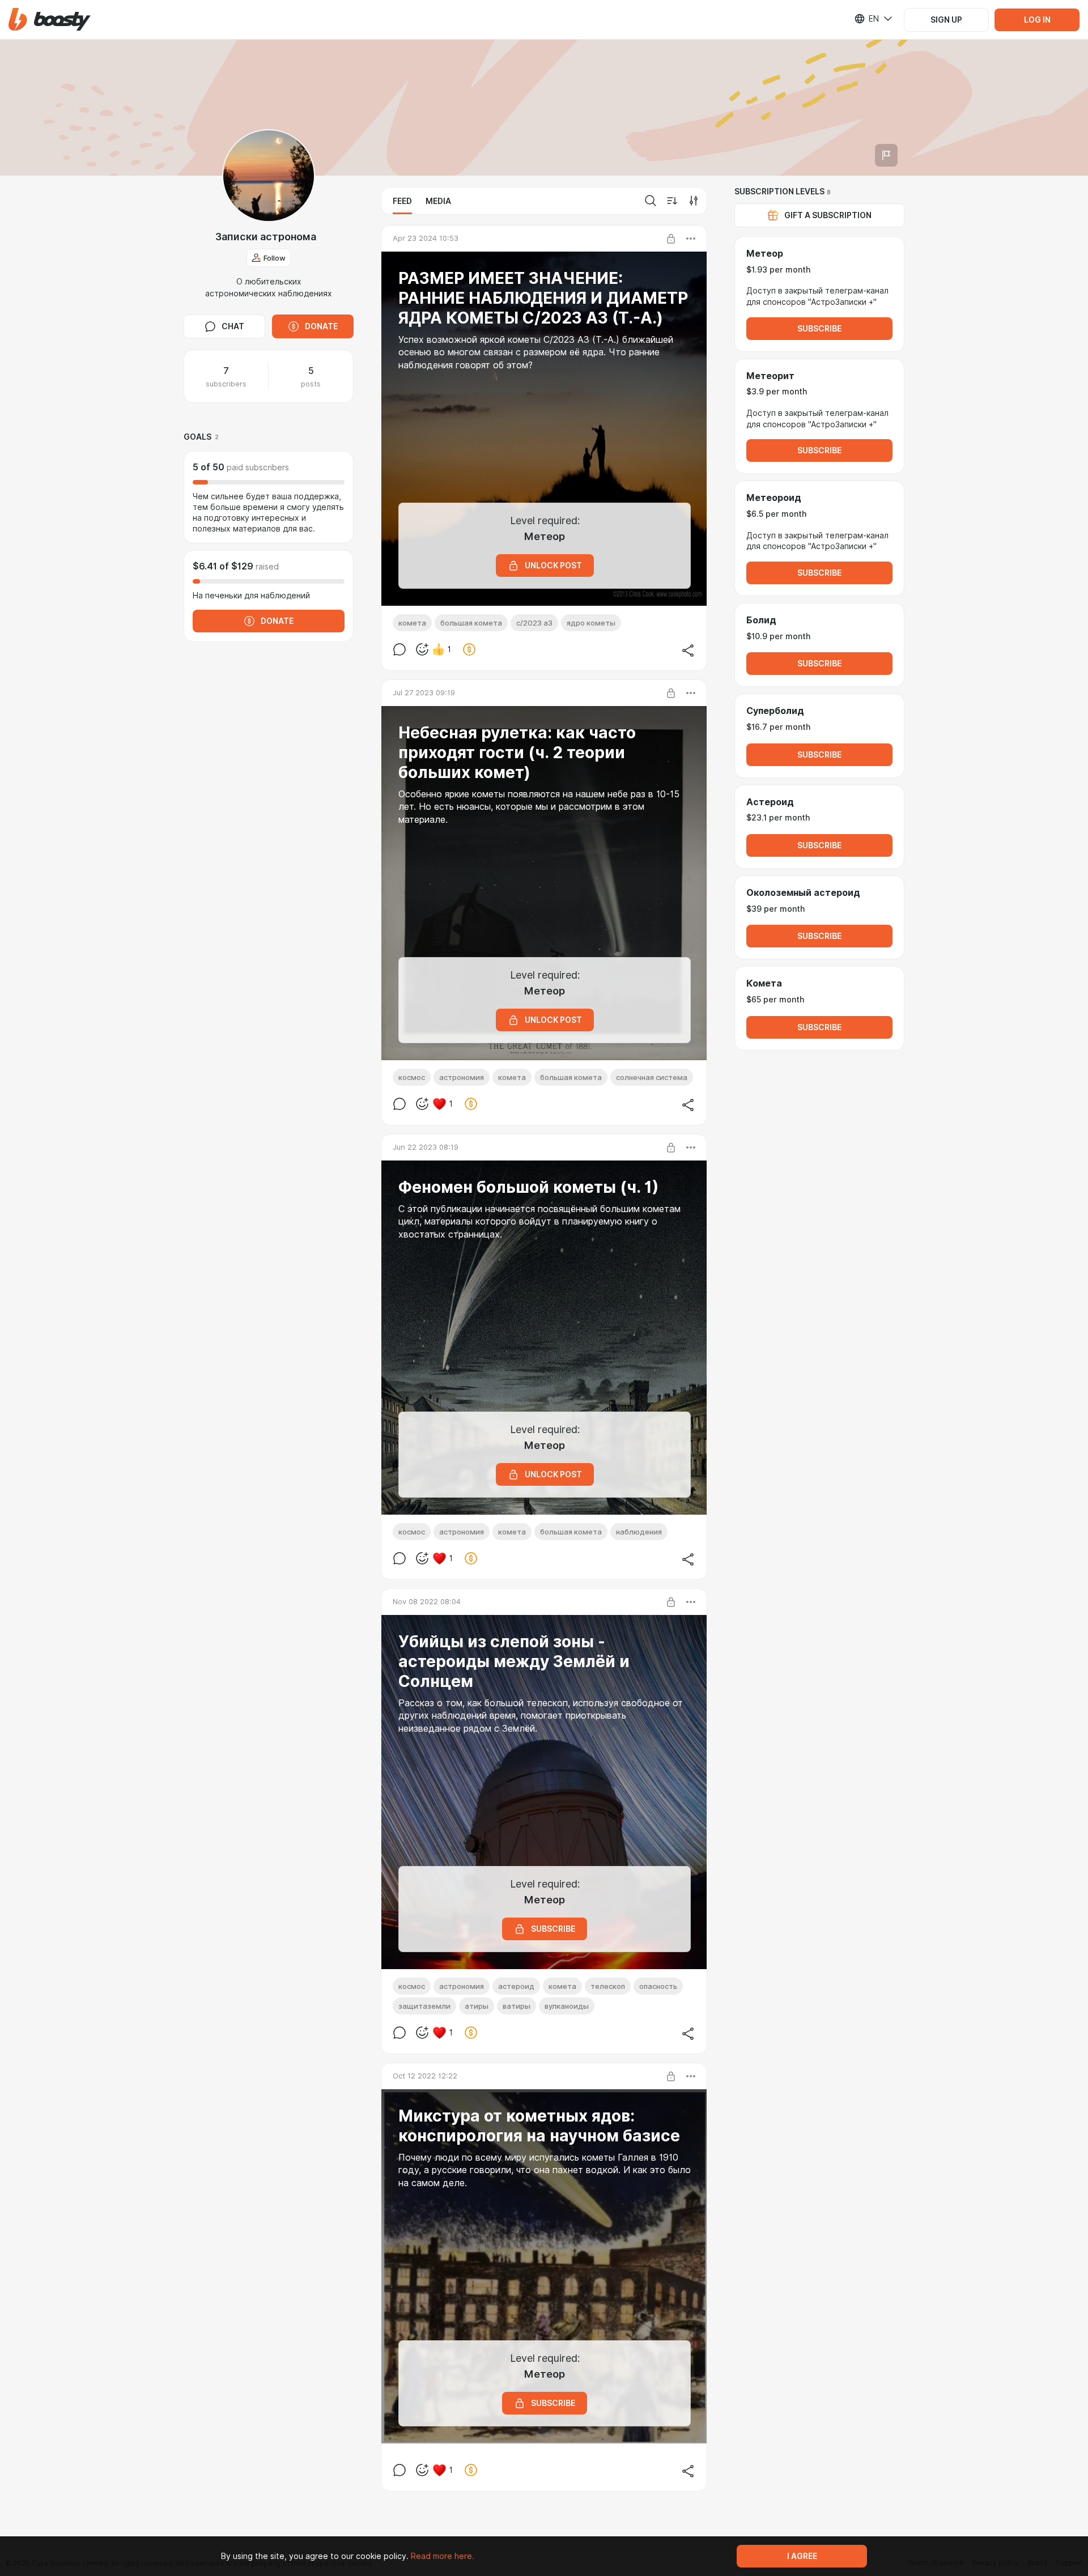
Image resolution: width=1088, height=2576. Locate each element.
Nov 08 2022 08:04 (427, 1601)
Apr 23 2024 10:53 (426, 238)
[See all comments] (399, 649)
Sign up (946, 20)
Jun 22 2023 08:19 (426, 1147)
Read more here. (443, 2556)
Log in (1037, 20)
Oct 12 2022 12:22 (425, 2076)
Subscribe (819, 329)
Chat (233, 326)
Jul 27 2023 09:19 (424, 692)
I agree (802, 2556)
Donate (321, 326)
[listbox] (866, 19)
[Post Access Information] (671, 239)
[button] (50, 20)
